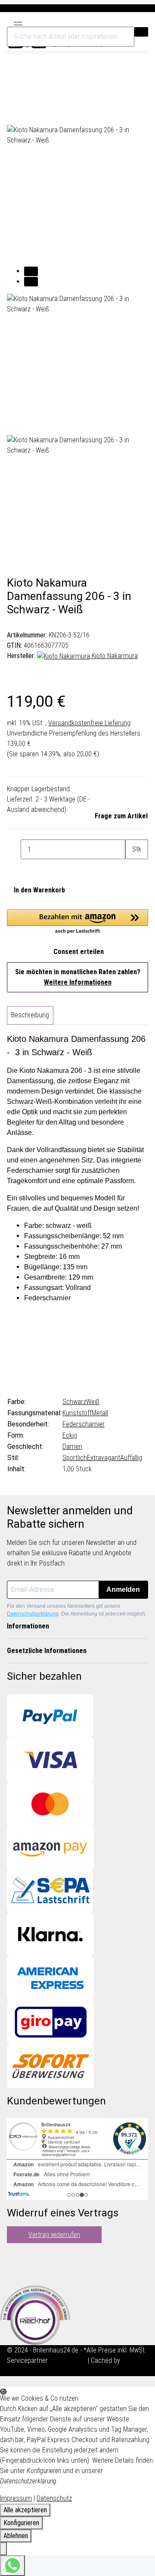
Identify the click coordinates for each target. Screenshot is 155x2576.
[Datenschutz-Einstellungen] (3, 2549)
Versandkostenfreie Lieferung (89, 723)
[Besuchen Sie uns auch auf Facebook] (14, 2253)
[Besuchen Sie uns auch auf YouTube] (14, 2263)
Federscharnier (84, 1424)
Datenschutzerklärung (33, 1614)
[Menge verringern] (14, 849)
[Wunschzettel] (133, 23)
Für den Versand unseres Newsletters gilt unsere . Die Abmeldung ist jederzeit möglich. (77, 1610)
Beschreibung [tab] (30, 1015)
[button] (124, 23)
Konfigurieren (21, 2523)
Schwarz (74, 1402)
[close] (14, 95)
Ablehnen (16, 2536)
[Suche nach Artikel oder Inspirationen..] (141, 32)
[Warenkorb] (143, 23)
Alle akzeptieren (25, 2510)
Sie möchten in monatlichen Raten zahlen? (78, 977)
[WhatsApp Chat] (12, 2566)
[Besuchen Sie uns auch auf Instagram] (14, 2273)
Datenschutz (54, 2498)
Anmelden (123, 1589)
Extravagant (104, 1458)
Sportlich (75, 1458)
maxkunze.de (69, 2360)
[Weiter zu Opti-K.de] (35, 2314)
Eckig (70, 1435)
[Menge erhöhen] (132, 869)
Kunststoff (77, 1413)
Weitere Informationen (78, 982)
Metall (100, 1413)
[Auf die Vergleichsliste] (14, 115)
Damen (72, 1446)
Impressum (16, 2498)
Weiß (93, 1402)
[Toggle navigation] (18, 22)
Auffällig (131, 1458)
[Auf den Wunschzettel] (29, 115)
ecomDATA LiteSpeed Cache (46, 2371)
